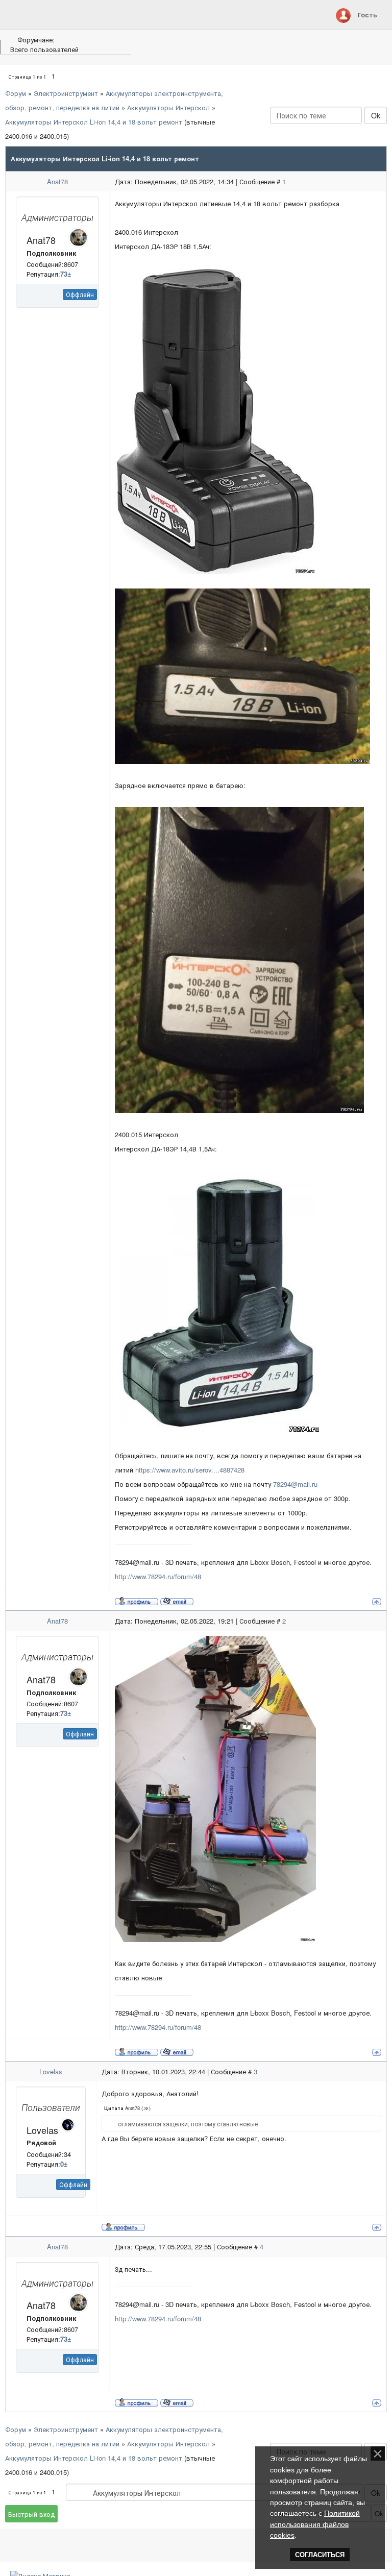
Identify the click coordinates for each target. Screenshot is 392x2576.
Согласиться (320, 2555)
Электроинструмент (66, 93)
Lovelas (51, 2071)
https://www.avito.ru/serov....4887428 (190, 1470)
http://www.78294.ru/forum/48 (158, 1576)
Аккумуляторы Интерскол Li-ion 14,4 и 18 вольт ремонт (94, 122)
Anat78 (57, 181)
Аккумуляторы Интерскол (168, 107)
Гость (367, 15)
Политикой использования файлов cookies (315, 2524)
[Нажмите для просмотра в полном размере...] (215, 420)
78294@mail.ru (295, 1484)
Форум (16, 93)
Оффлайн (80, 294)
